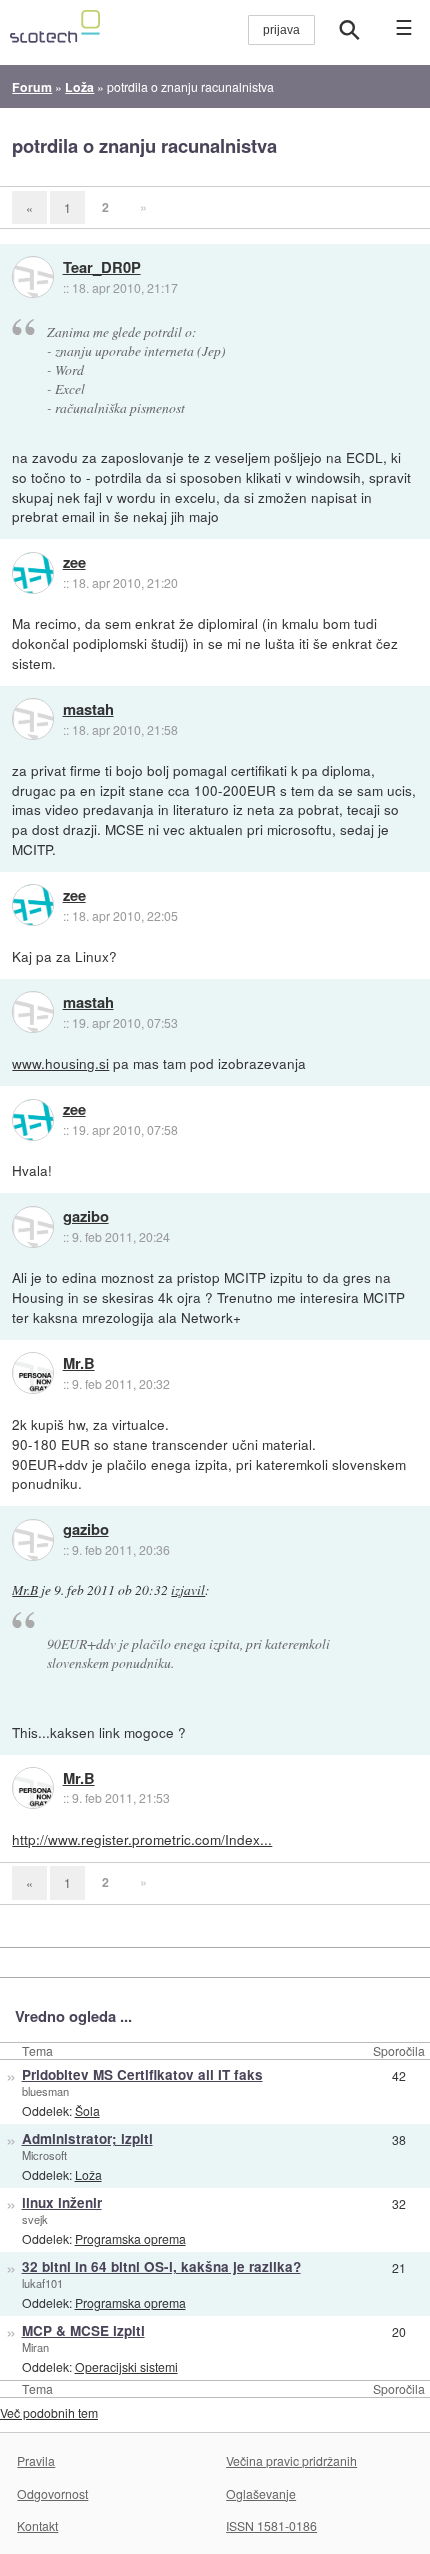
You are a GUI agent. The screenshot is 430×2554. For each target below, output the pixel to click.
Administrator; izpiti (87, 2138)
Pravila (36, 2460)
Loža (88, 2174)
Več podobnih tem (49, 2412)
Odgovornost (52, 2493)
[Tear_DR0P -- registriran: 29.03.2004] (33, 277)
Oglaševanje (261, 2493)
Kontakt (37, 2525)
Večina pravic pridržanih (291, 2460)
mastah (88, 710)
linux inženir (62, 2202)
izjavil (188, 1590)
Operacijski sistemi (126, 2366)
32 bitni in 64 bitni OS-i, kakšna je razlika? (161, 2266)
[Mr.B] (33, 1373)
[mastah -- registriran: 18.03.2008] (33, 719)
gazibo (86, 1217)
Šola (87, 2110)
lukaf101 (42, 2283)
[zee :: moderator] (33, 573)
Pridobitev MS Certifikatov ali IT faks (142, 2074)
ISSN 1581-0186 (271, 2525)
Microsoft (44, 2155)
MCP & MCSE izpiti (83, 2330)
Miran (35, 2347)
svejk (35, 2219)
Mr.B (79, 1364)
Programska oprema (130, 2238)
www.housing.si (60, 1063)
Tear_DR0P (102, 268)
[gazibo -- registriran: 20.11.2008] (33, 1227)
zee (74, 563)
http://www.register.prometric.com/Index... (142, 1839)
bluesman (45, 2091)
